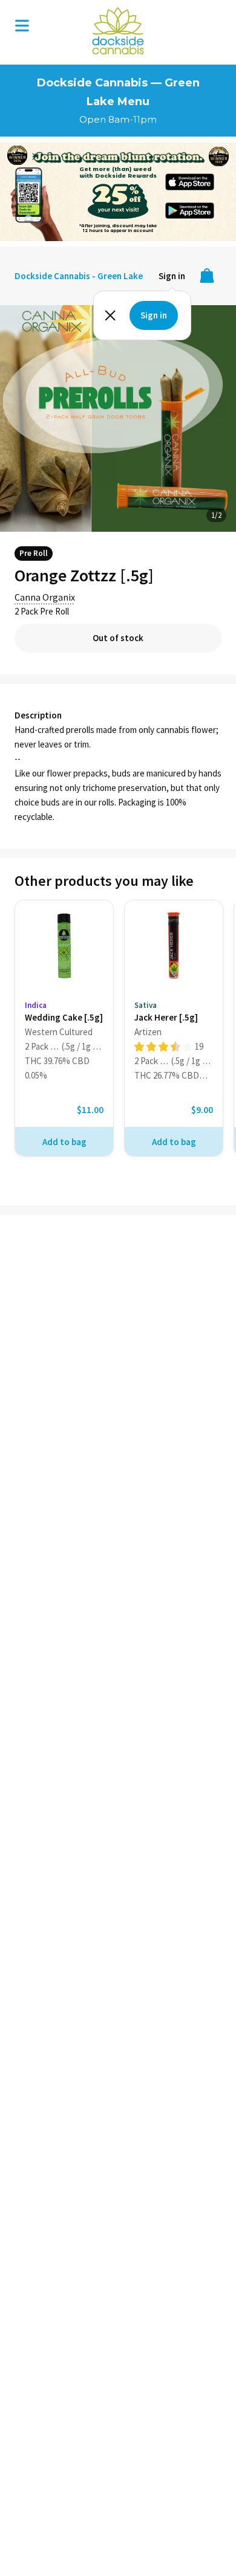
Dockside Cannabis (118, 31)
